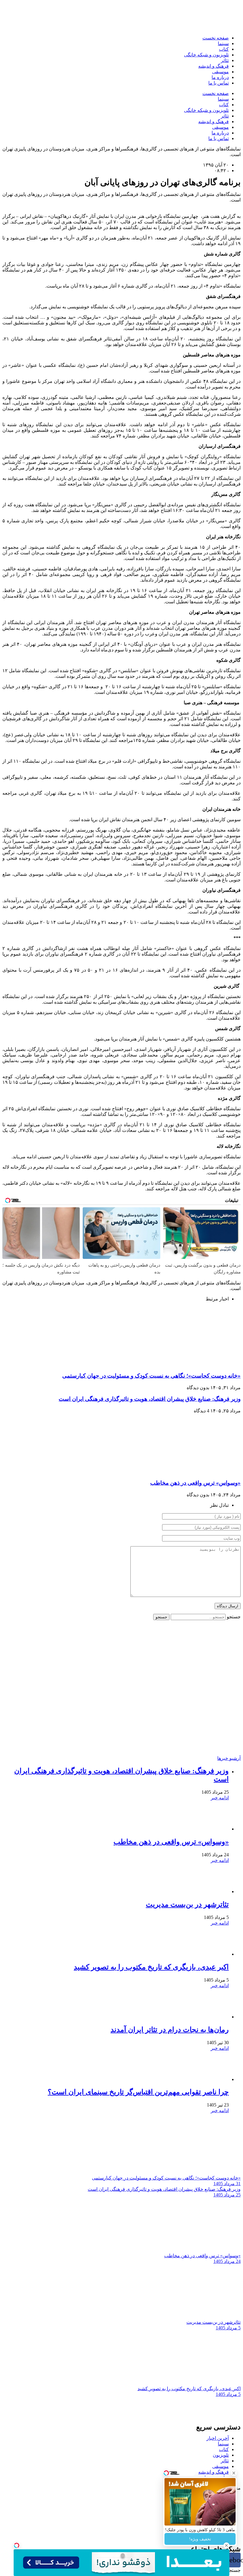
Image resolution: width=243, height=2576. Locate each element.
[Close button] (234, 2473)
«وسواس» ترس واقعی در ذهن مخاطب (195, 1483)
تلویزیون (221, 2455)
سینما (223, 43)
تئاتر (225, 60)
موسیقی (220, 72)
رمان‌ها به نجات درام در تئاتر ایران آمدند (170, 2030)
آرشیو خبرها (229, 1758)
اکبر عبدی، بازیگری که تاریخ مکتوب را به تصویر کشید (151, 1967)
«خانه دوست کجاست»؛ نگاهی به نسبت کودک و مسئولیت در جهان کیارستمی (151, 1376)
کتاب (224, 49)
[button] (121, 2488)
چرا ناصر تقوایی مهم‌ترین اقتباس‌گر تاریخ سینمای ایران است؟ (138, 2092)
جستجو (234, 1617)
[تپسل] (17, 2545)
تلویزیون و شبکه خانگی (206, 55)
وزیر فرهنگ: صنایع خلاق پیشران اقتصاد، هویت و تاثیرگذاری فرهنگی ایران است (150, 1399)
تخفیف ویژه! (200, 2539)
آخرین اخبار (218, 2438)
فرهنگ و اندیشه (214, 66)
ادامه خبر (220, 1798)
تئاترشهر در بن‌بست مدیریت (187, 1904)
